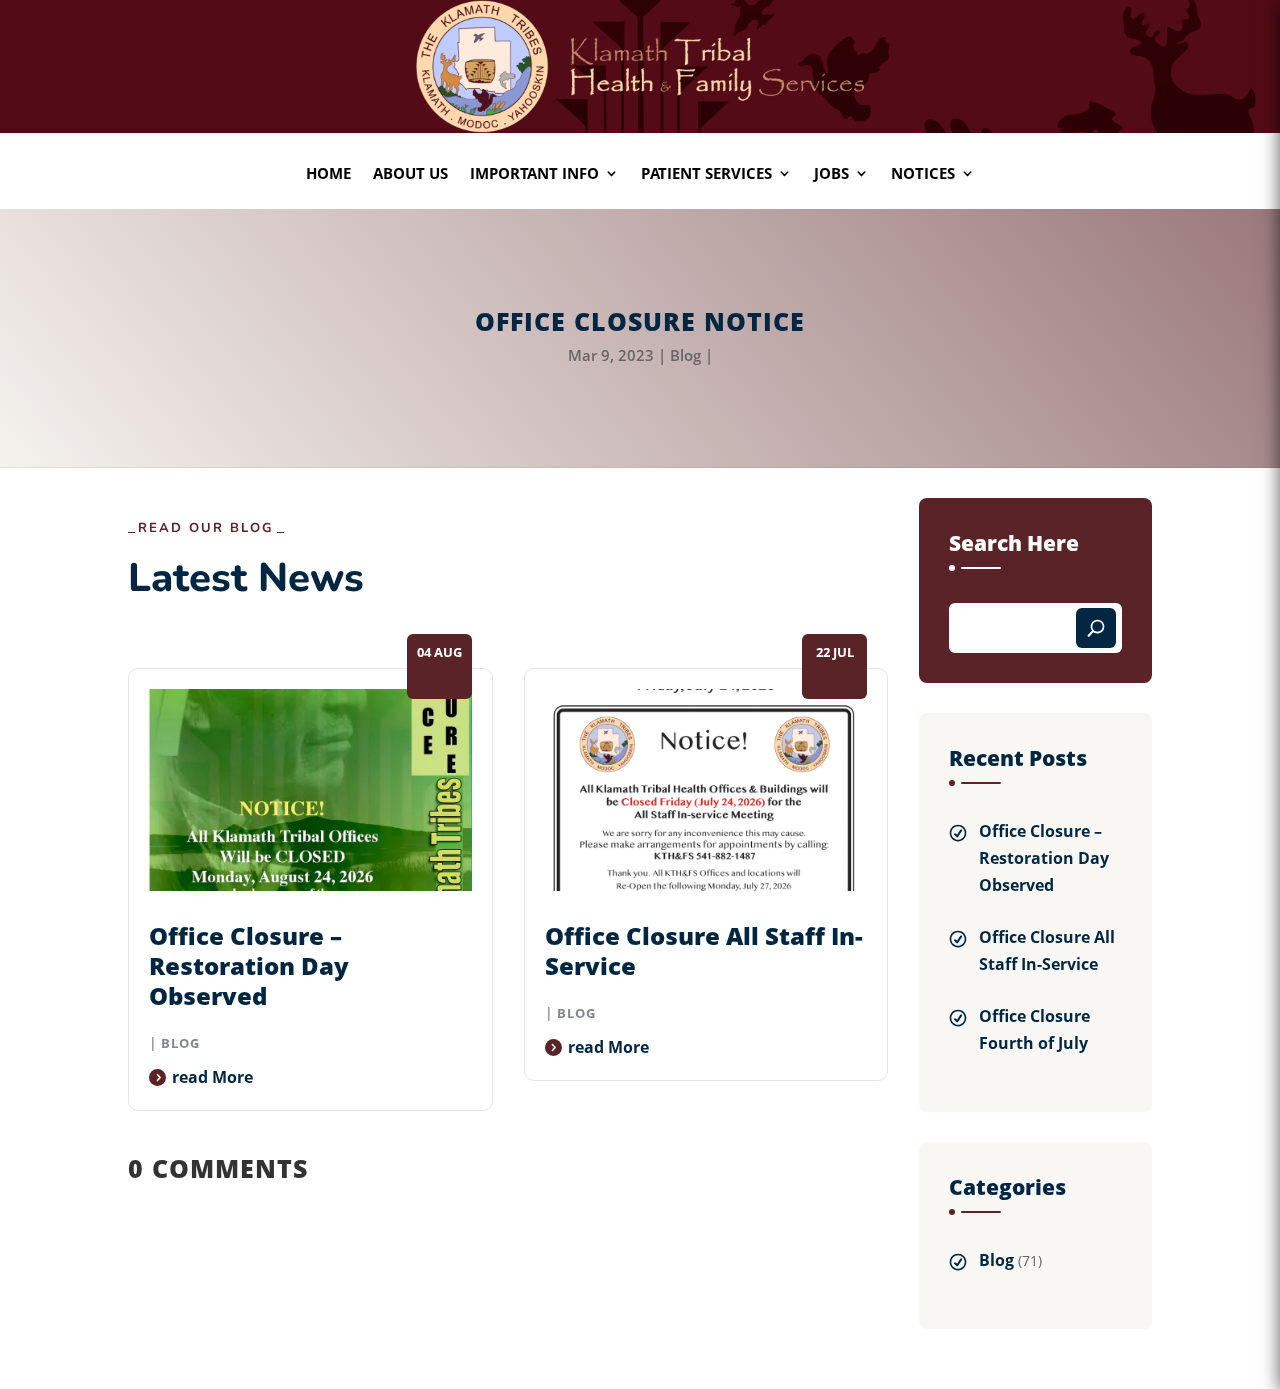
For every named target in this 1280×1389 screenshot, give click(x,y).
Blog (685, 355)
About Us (410, 174)
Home (328, 174)
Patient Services (706, 174)
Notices (923, 174)
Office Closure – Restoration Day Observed (249, 965)
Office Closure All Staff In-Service (704, 950)
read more (212, 1077)
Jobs (831, 174)
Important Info (534, 174)
